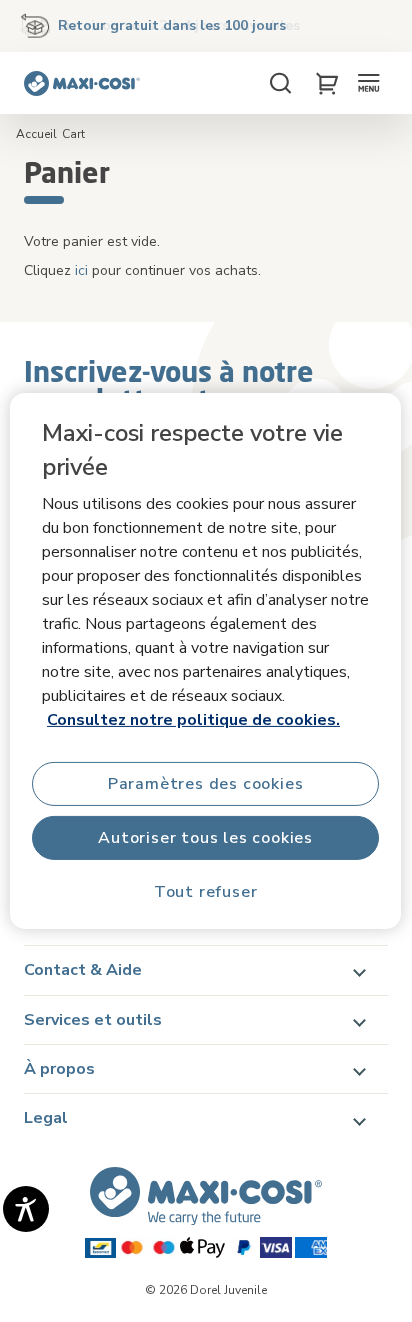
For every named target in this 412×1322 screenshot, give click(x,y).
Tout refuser (206, 892)
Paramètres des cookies (206, 784)
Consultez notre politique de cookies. (193, 720)
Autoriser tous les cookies (206, 838)
